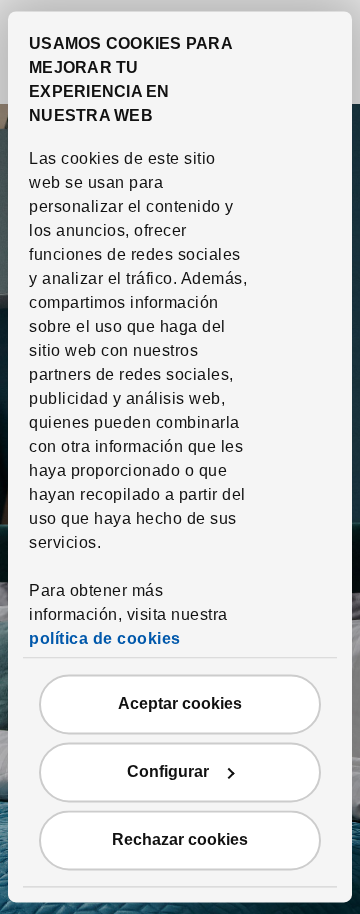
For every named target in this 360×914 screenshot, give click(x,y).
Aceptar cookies (180, 704)
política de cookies (105, 639)
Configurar (168, 772)
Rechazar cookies (180, 840)
